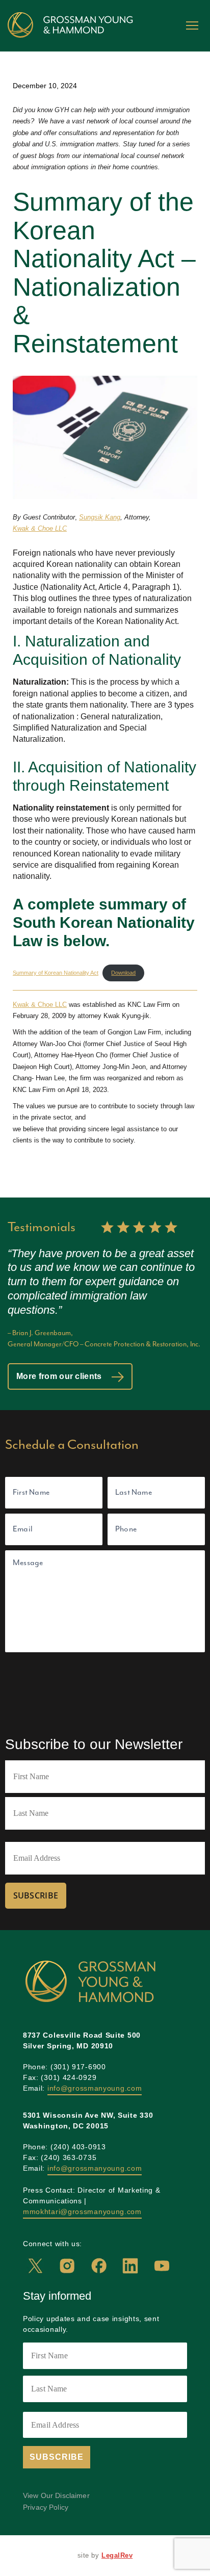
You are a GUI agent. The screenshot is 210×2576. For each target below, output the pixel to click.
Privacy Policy (46, 2507)
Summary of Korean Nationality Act (56, 973)
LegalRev (117, 2555)
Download (123, 973)
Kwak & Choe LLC (40, 528)
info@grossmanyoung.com (95, 2088)
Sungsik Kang (100, 517)
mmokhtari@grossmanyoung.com (82, 2211)
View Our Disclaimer (56, 2496)
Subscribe (36, 1895)
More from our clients (60, 1376)
